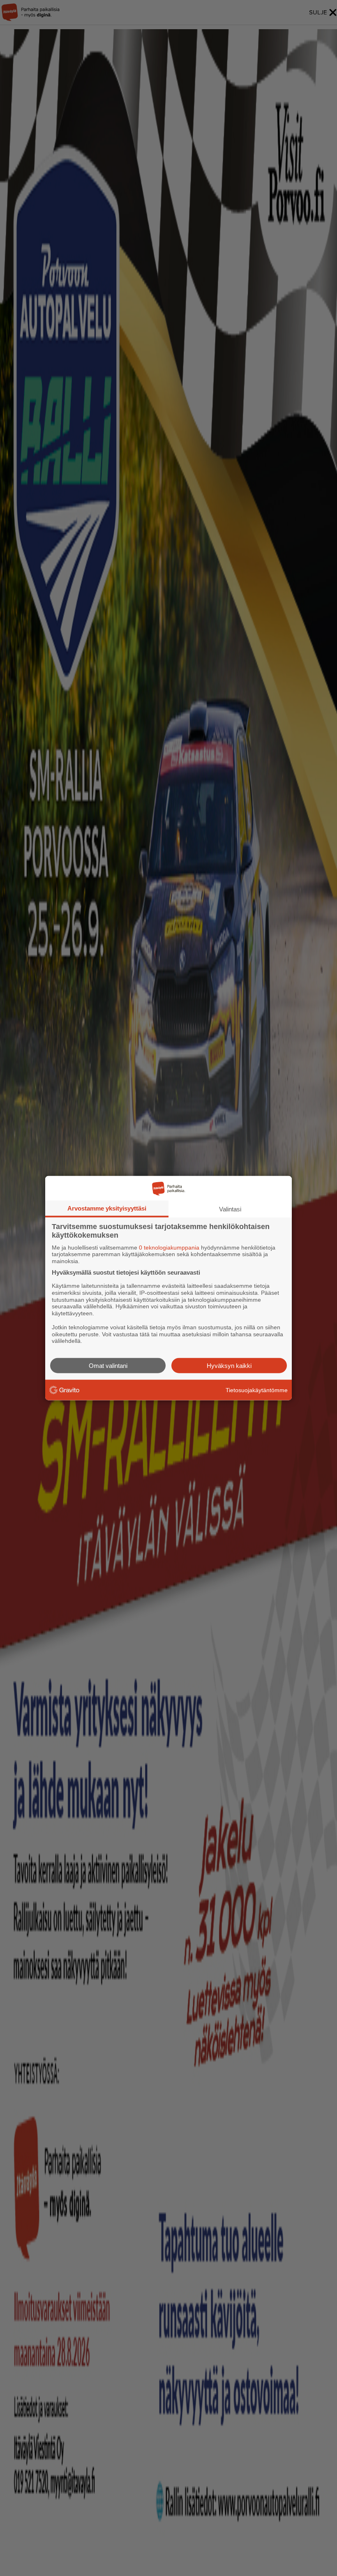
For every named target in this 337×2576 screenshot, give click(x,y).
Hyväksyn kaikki (229, 1366)
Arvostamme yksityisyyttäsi (107, 1208)
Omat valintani (108, 1366)
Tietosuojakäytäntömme (257, 1390)
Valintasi (230, 1209)
